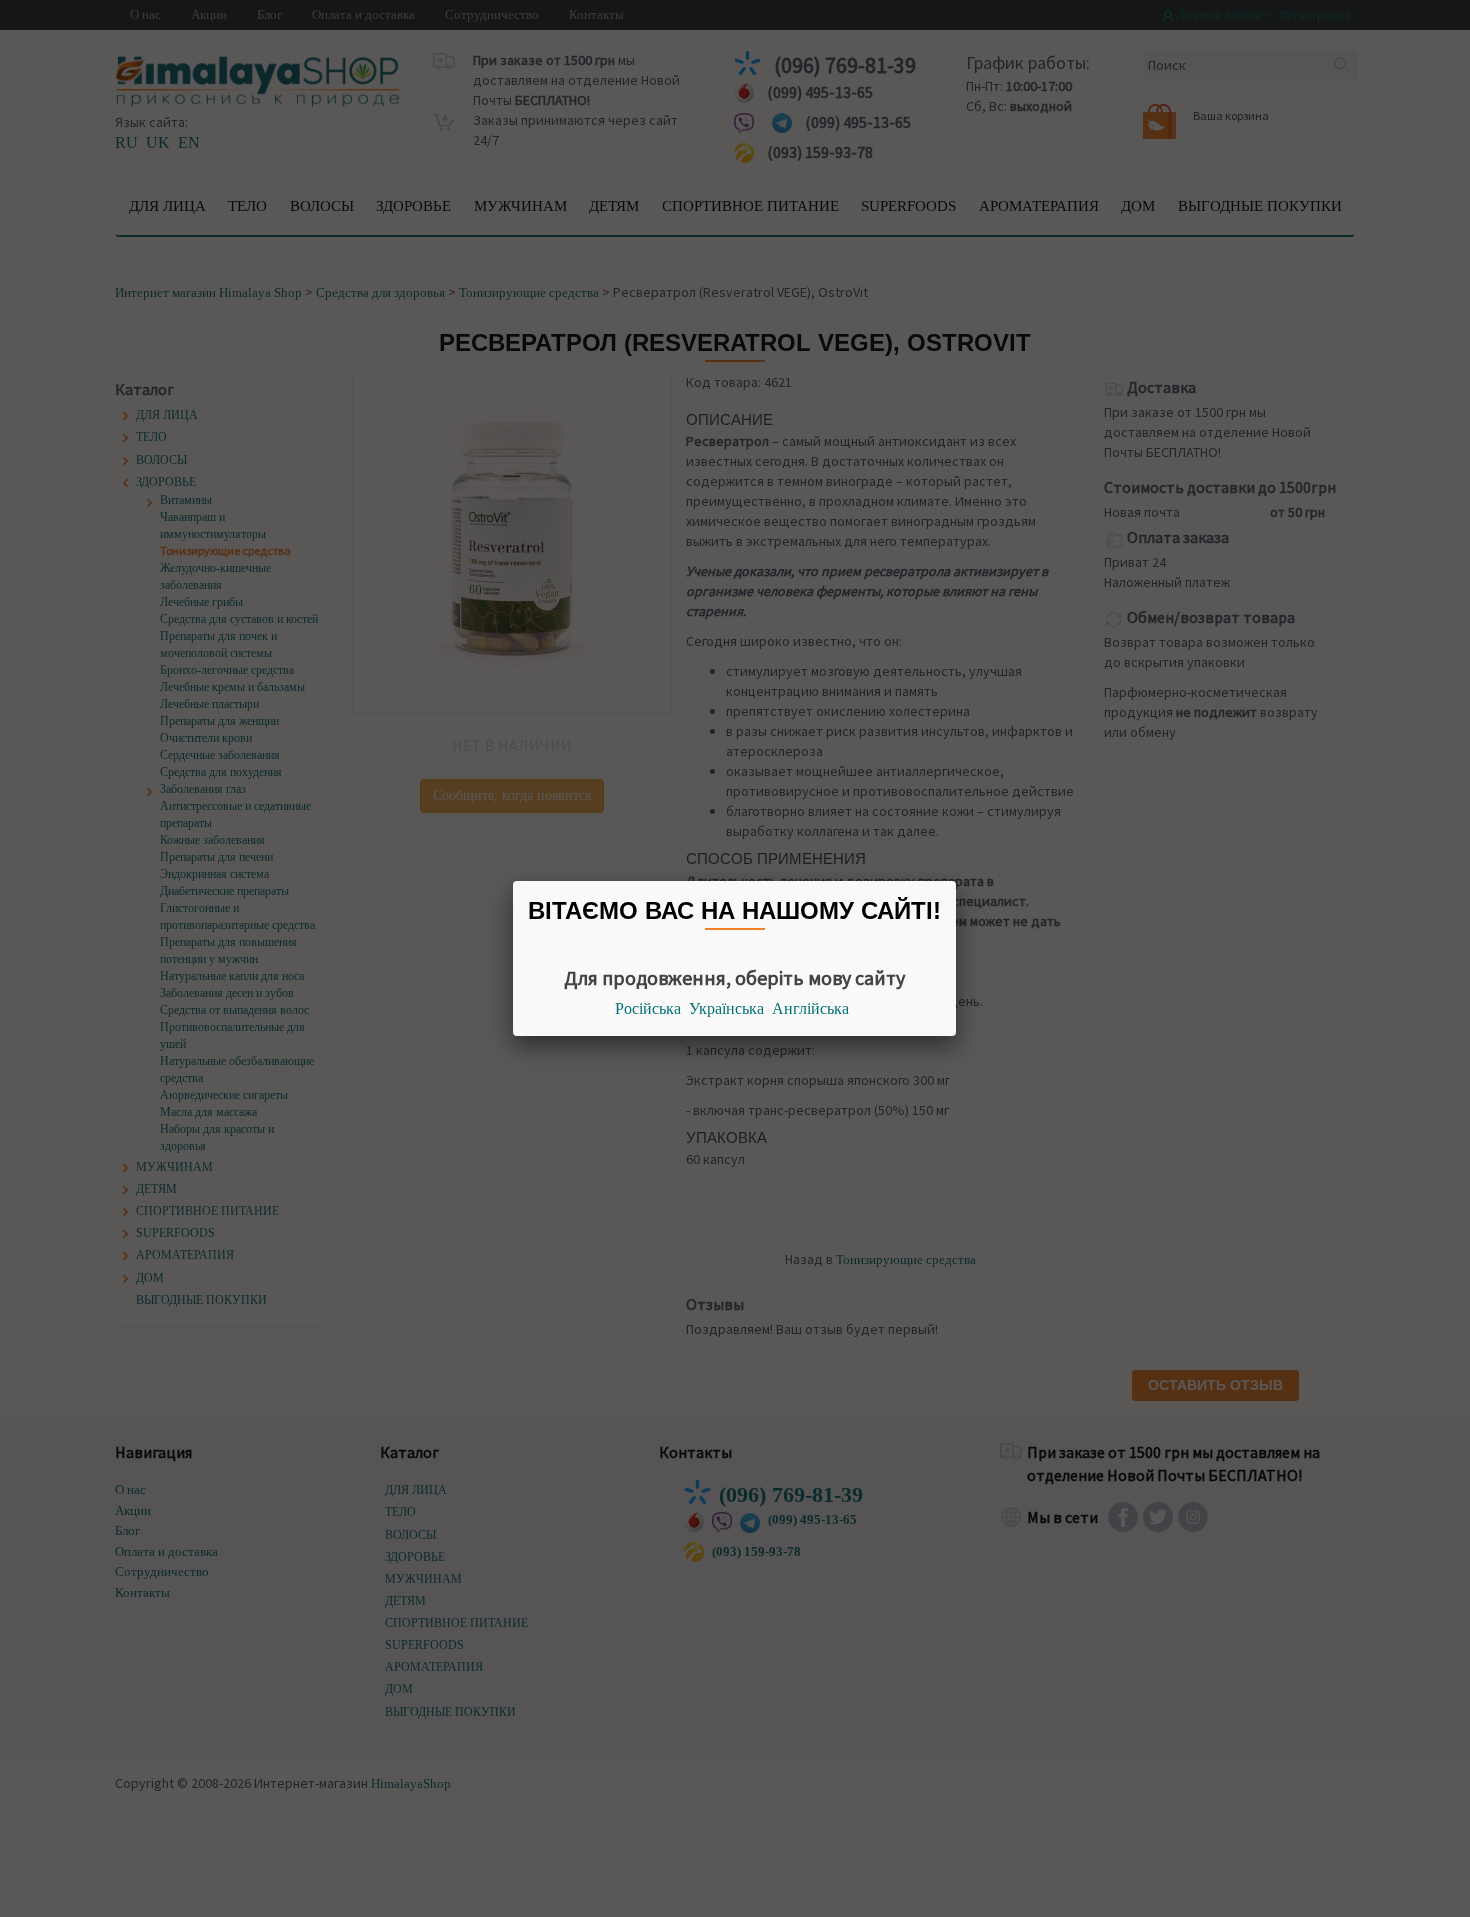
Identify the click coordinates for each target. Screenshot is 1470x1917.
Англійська (810, 1008)
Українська (726, 1008)
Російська (648, 1008)
